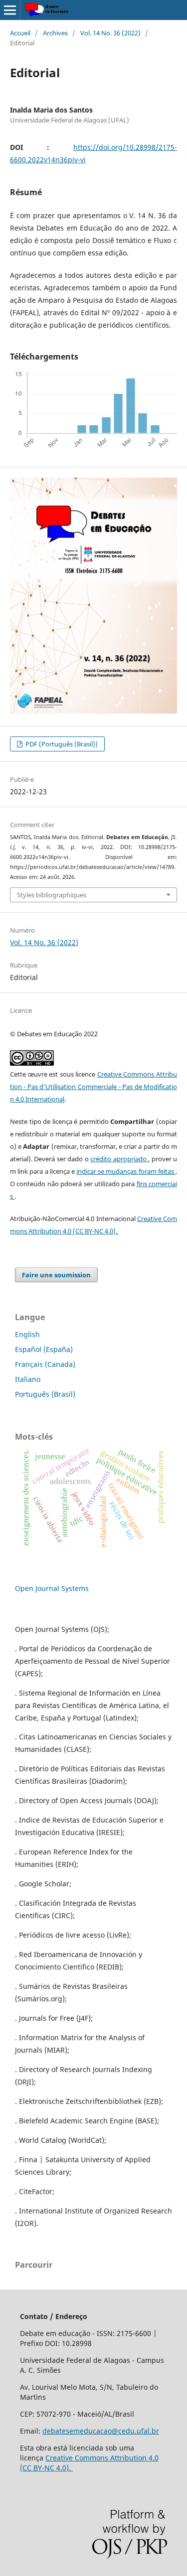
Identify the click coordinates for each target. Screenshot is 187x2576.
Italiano (28, 1379)
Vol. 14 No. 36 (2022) (110, 33)
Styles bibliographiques (52, 895)
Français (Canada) (45, 1364)
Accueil (20, 33)
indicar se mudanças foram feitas (126, 1171)
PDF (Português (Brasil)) (61, 744)
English (27, 1334)
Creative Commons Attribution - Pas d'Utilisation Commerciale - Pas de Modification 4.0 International (93, 1087)
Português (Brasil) (45, 1394)
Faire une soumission (56, 1275)
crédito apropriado (119, 1159)
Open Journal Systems (52, 1588)
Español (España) (44, 1349)
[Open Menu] (10, 10)
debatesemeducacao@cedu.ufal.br (101, 2431)
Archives (55, 33)
